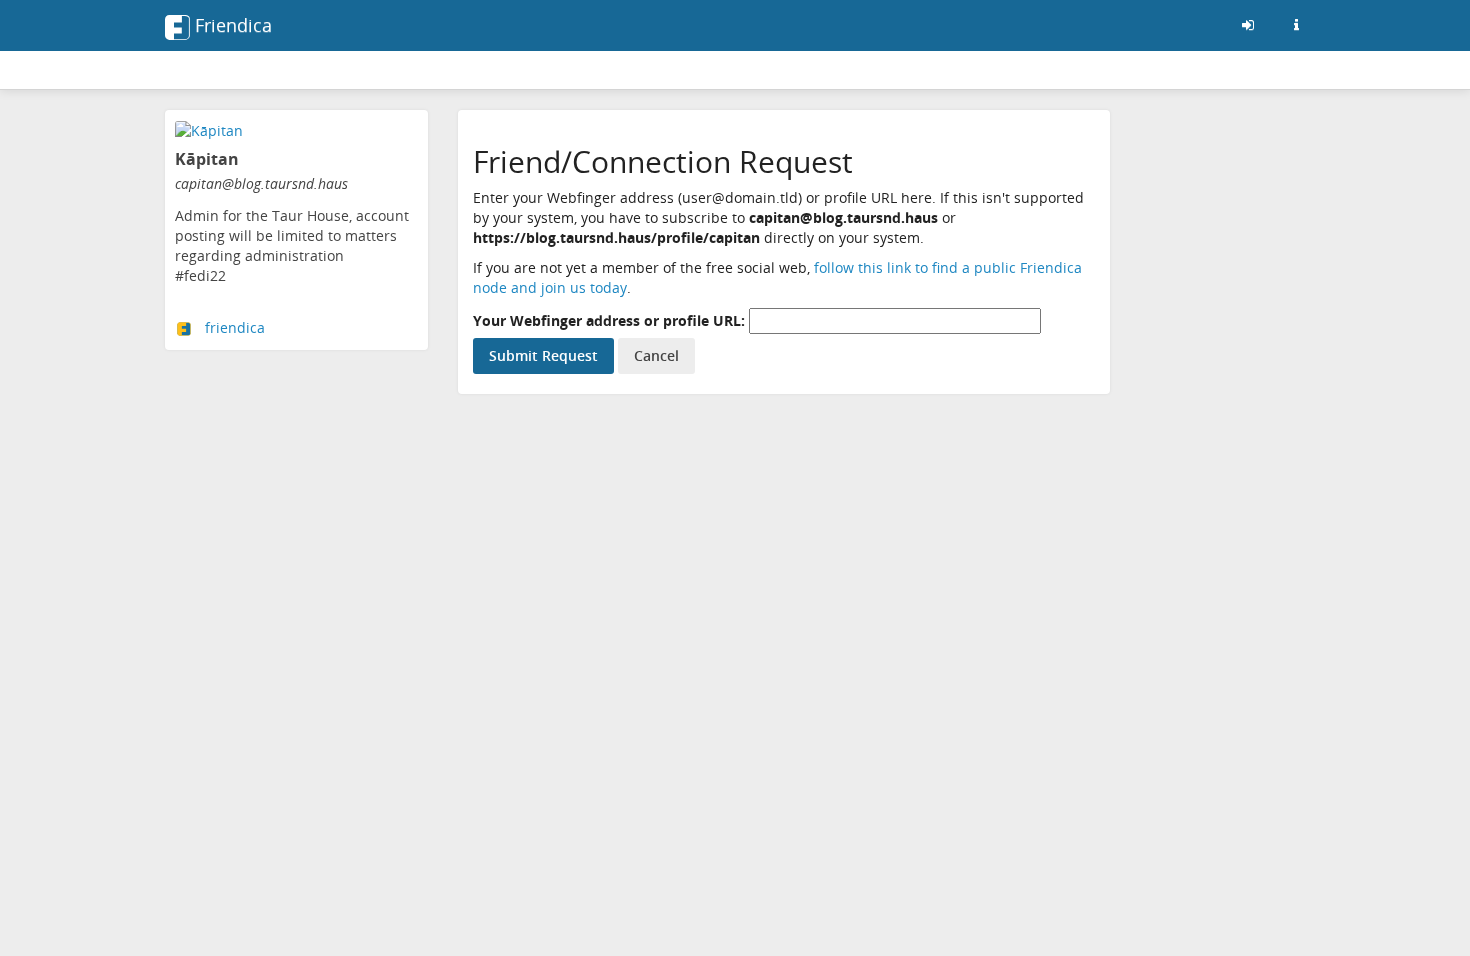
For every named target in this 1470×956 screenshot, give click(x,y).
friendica (235, 327)
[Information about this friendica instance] (1296, 25)
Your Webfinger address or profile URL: (609, 320)
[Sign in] (1248, 25)
